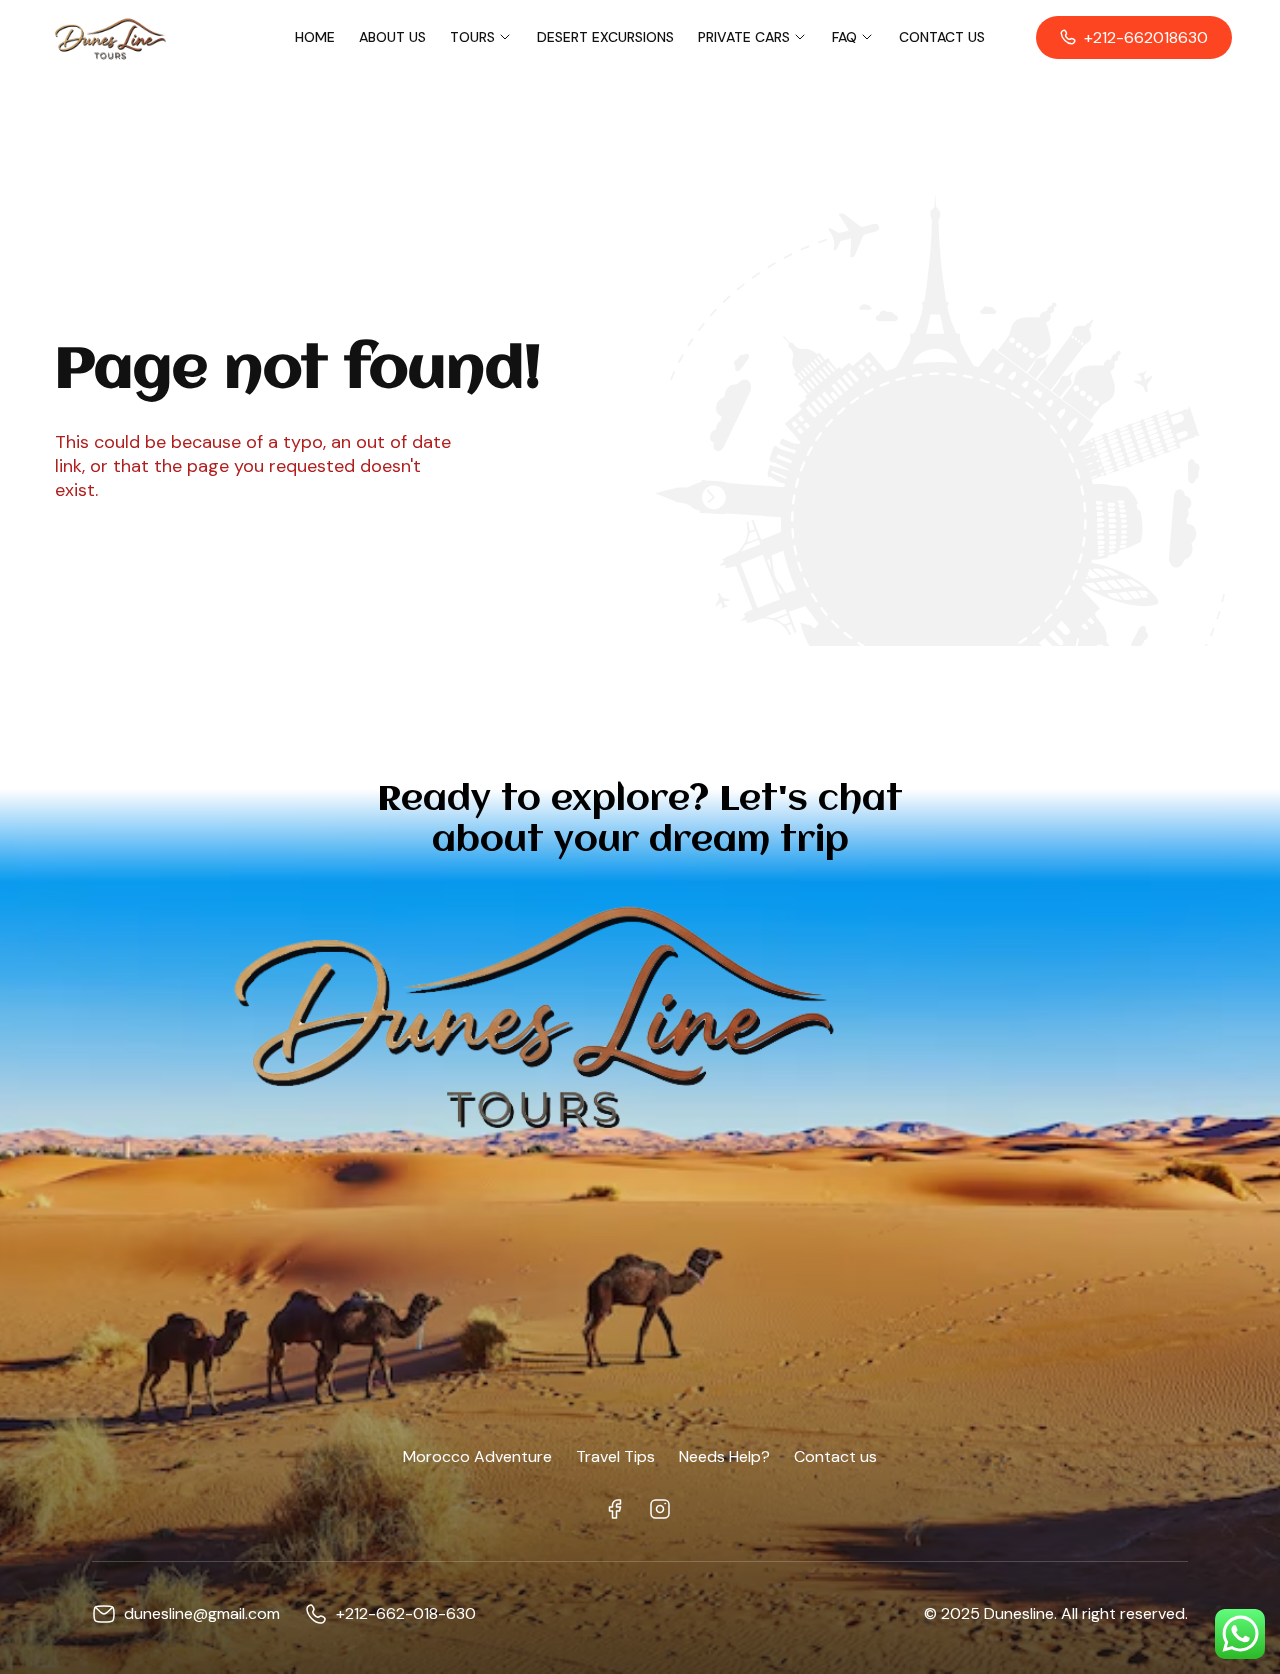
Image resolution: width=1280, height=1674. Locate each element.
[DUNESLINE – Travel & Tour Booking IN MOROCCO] (109, 37)
